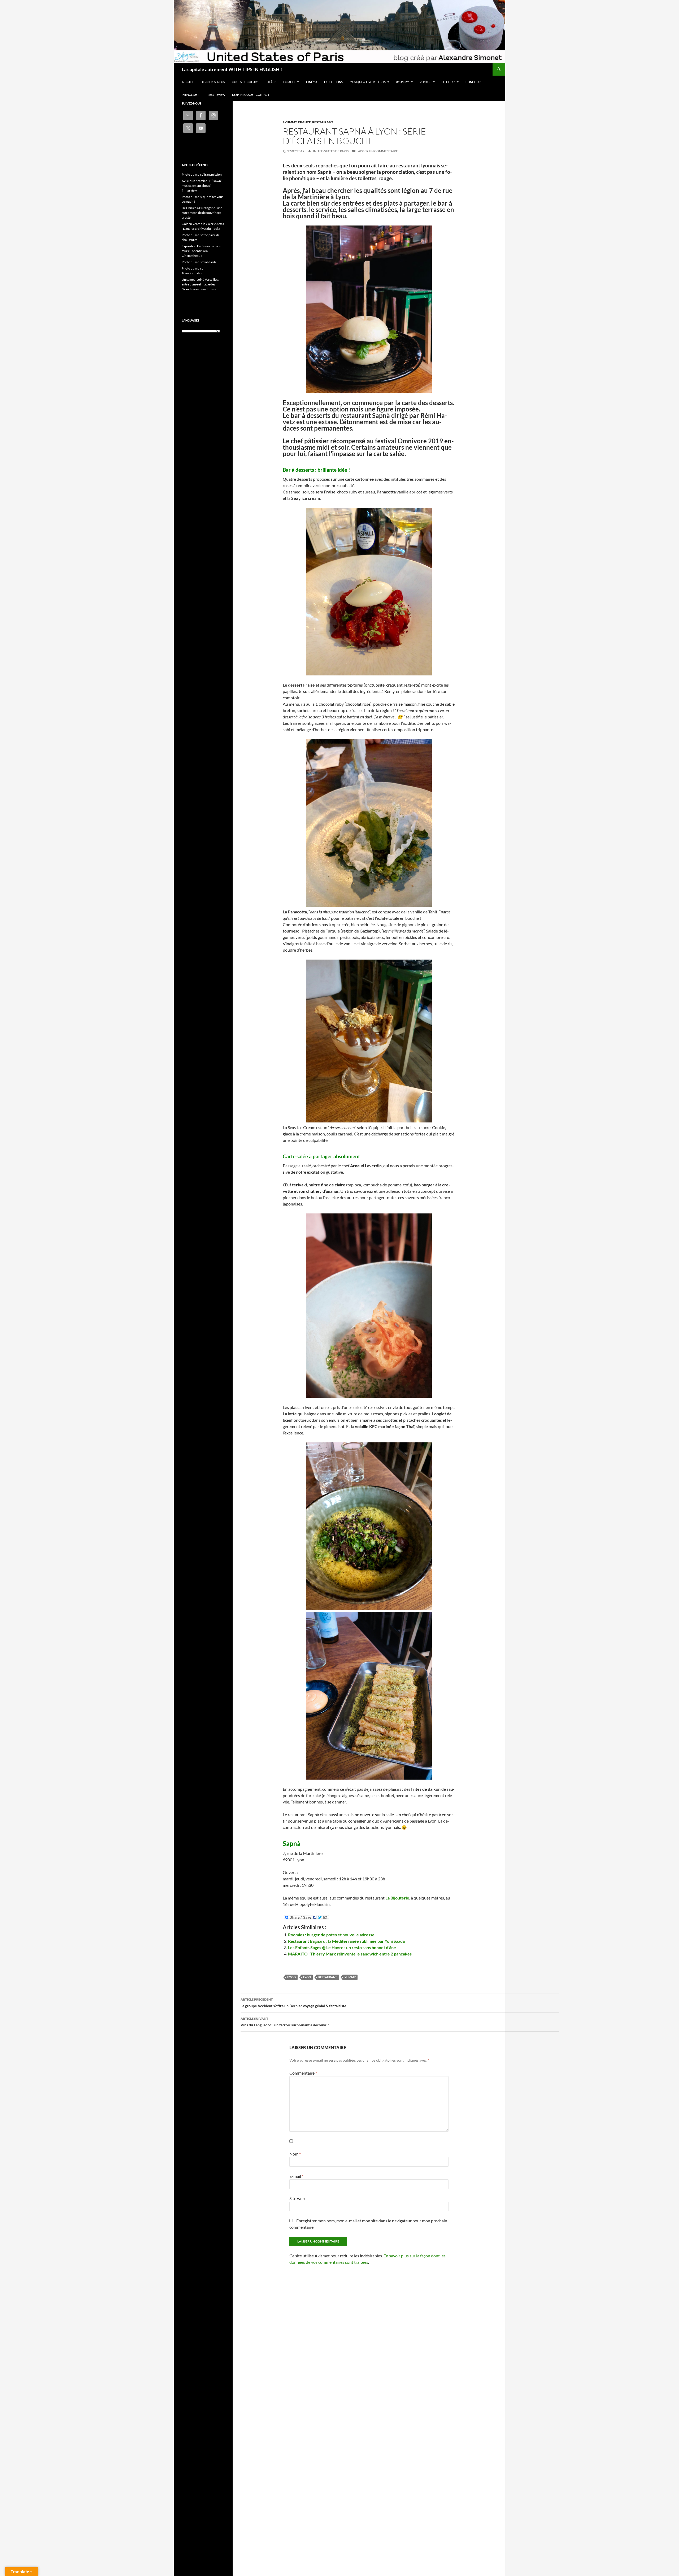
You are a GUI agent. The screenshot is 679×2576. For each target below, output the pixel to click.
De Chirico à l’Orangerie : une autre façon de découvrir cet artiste (202, 213)
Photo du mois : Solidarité (199, 262)
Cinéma (312, 82)
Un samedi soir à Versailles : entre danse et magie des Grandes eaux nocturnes (200, 284)
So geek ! (448, 82)
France (304, 122)
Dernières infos (213, 82)
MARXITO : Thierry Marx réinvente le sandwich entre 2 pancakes (350, 1954)
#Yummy (403, 82)
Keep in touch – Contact (251, 95)
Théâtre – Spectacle (280, 82)
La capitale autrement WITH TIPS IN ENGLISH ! (232, 69)
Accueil (188, 82)
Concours (474, 82)
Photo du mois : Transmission (202, 174)
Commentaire (303, 2073)
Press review (215, 95)
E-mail (296, 2176)
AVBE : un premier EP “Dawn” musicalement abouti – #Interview (202, 186)
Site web (297, 2198)
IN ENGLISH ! (190, 95)
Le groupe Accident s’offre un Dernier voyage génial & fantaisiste (293, 2003)
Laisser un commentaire (377, 151)
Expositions (333, 82)
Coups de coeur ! (245, 82)
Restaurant (323, 122)
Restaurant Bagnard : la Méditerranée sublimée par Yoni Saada (346, 1941)
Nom (295, 2154)
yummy (350, 1977)
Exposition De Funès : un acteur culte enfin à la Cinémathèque (201, 251)
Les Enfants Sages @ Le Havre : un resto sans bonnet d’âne (342, 1947)
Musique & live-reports (368, 82)
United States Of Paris (330, 151)
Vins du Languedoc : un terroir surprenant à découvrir (285, 2022)
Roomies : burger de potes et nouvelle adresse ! (332, 1935)
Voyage (425, 82)
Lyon (307, 1977)
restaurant (328, 1977)
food (291, 1977)
